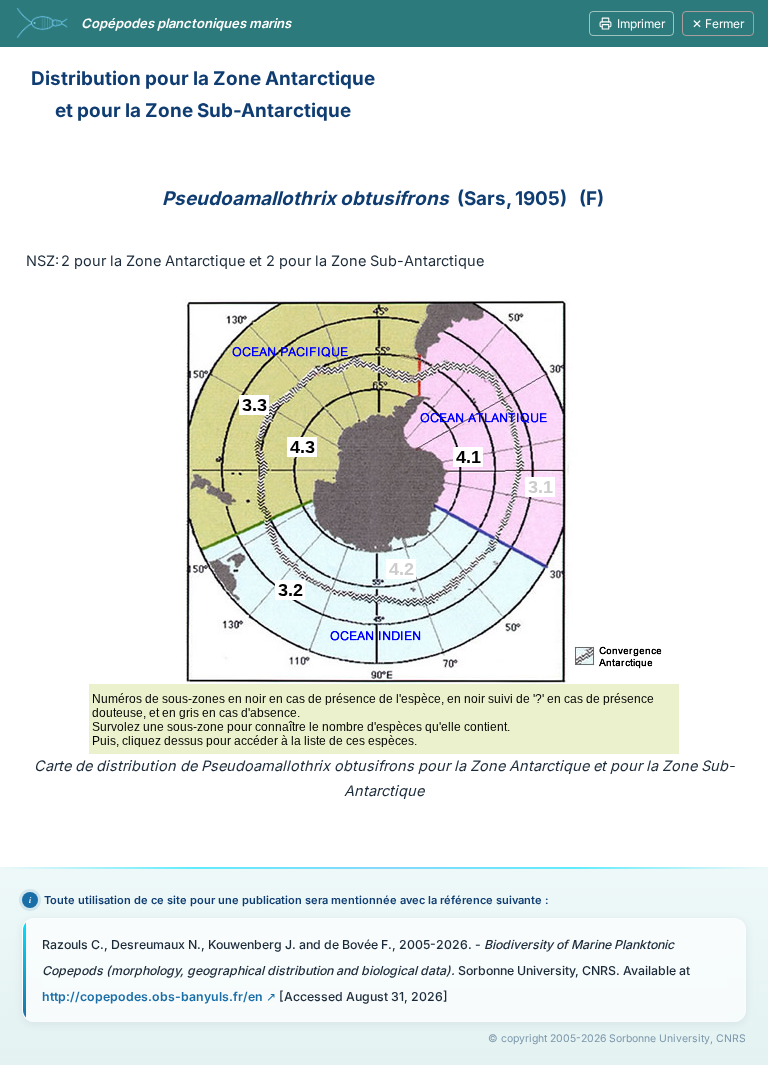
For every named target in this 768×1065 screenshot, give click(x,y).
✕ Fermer (718, 23)
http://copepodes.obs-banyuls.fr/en (152, 996)
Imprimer (641, 23)
